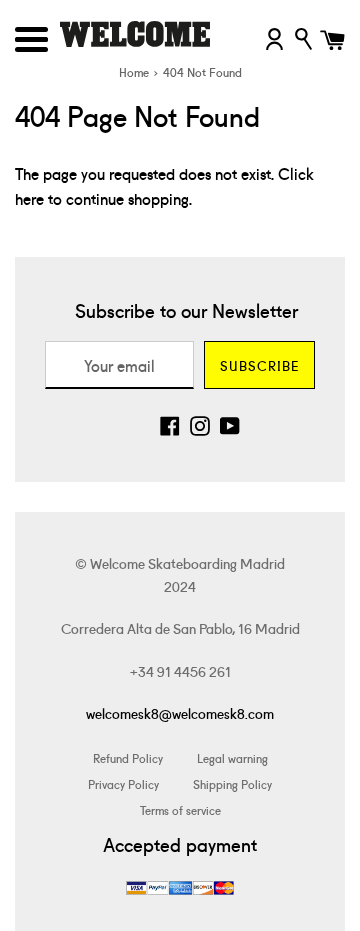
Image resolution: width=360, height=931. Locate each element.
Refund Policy (128, 757)
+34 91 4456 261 (180, 671)
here (29, 198)
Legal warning (232, 757)
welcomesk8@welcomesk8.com (180, 713)
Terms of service (180, 809)
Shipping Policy (232, 783)
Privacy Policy (123, 783)
